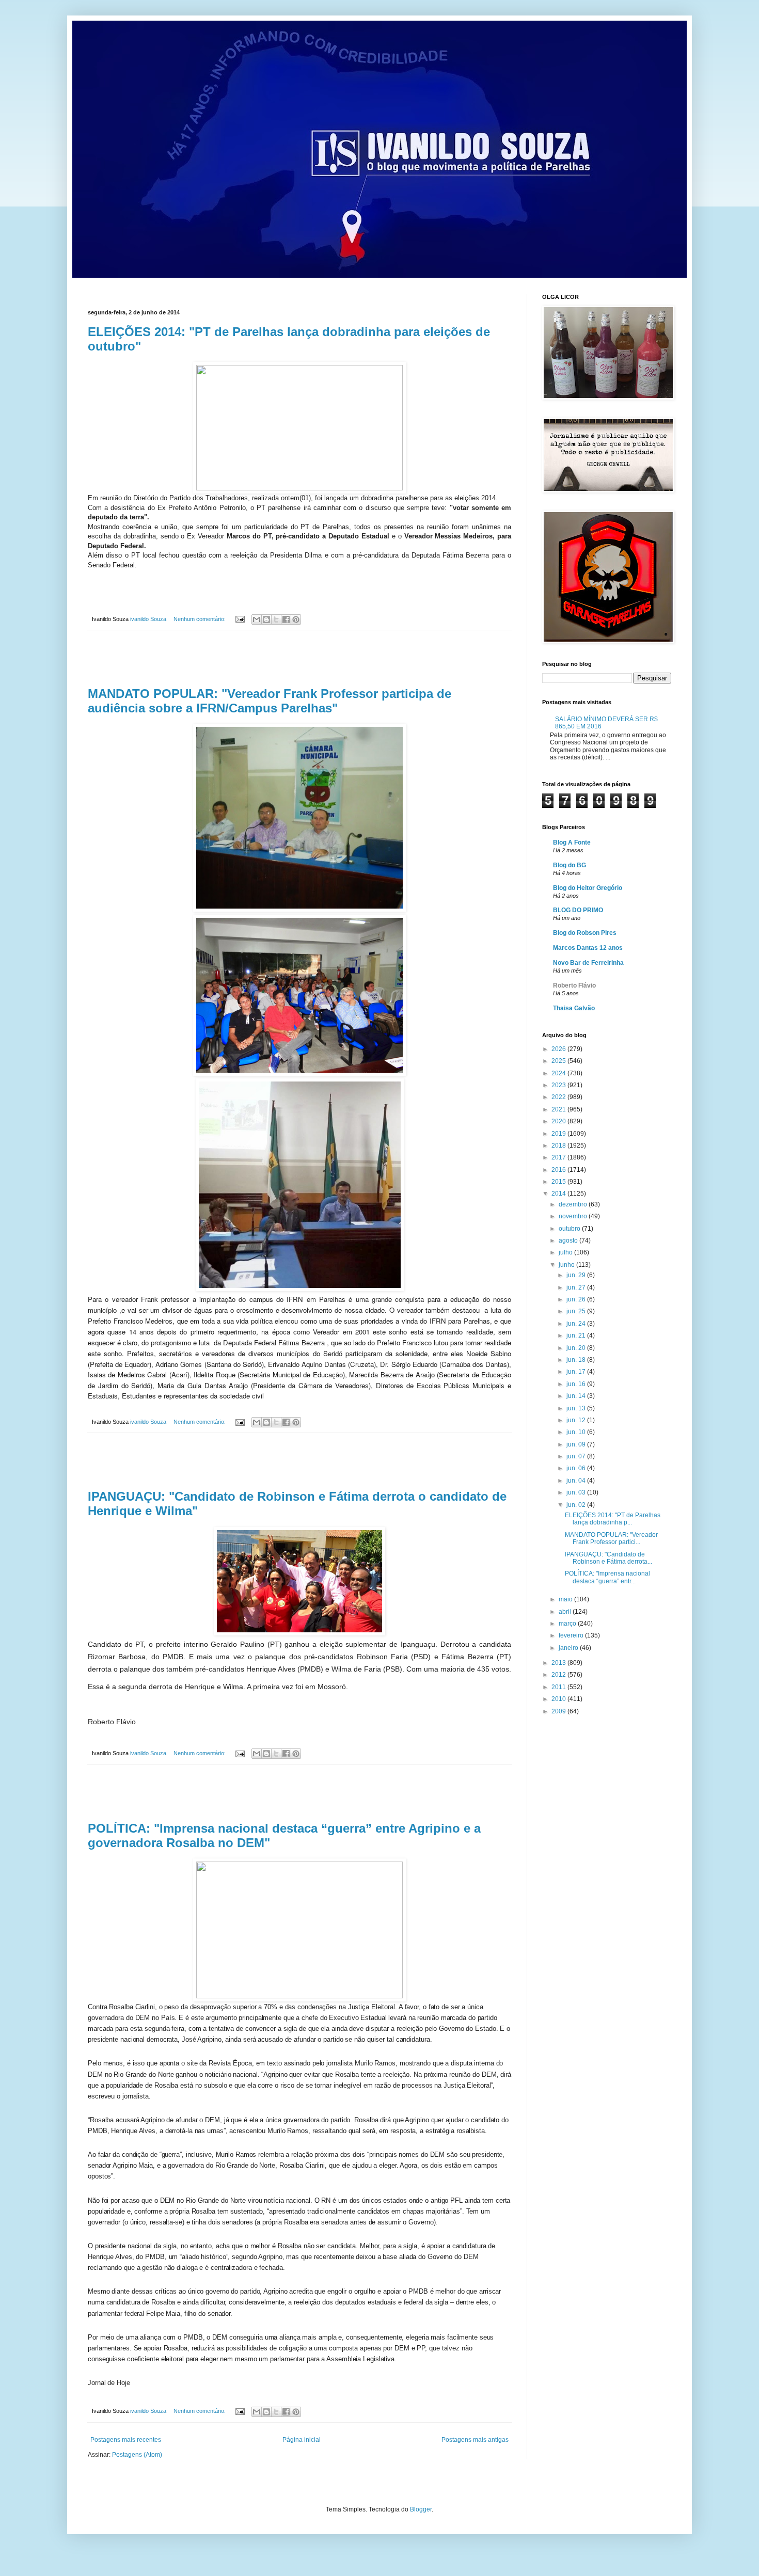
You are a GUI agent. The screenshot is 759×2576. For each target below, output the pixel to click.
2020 (559, 1121)
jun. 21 (577, 1335)
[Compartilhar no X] (276, 619)
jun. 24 (577, 1324)
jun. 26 (577, 1299)
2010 (559, 1699)
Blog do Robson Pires (585, 933)
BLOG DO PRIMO (578, 910)
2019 (559, 1134)
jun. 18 (577, 1360)
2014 (559, 1194)
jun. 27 (577, 1287)
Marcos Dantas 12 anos (588, 948)
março (568, 1624)
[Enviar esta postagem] (240, 619)
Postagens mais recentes (126, 2440)
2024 (559, 1073)
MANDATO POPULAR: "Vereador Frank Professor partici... (611, 1538)
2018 (559, 1146)
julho (566, 1252)
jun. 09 (577, 1444)
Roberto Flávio (574, 985)
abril (566, 1612)
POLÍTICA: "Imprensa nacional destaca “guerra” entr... (607, 1577)
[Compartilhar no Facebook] (286, 619)
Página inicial (302, 2440)
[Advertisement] (299, 659)
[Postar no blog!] (266, 619)
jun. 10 (577, 1432)
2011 (559, 1687)
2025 (559, 1061)
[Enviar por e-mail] (257, 619)
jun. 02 (577, 1505)
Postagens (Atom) (137, 2455)
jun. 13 (577, 1408)
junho (567, 1265)
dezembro (574, 1204)
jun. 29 (577, 1275)
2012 (559, 1675)
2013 (559, 1663)
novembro (574, 1216)
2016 (559, 1170)
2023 (559, 1085)
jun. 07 (577, 1456)
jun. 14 (577, 1396)
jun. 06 (577, 1468)
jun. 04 (577, 1481)
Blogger (421, 2509)
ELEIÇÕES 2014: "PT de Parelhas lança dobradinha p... (613, 1519)
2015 (559, 1182)
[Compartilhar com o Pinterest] (296, 619)
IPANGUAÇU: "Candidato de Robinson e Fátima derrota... (608, 1558)
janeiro (569, 1648)
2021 (559, 1109)
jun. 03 (577, 1492)
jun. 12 (577, 1420)
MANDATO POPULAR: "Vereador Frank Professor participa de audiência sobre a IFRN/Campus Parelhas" (270, 701)
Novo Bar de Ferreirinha (588, 963)
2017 (559, 1157)
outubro (570, 1229)
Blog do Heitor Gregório (588, 888)
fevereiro (572, 1635)
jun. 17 (577, 1372)
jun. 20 (577, 1348)
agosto (569, 1241)
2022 (559, 1097)
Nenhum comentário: (200, 619)
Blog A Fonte (572, 842)
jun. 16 (577, 1384)
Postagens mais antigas (475, 2440)
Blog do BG (570, 865)
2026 (559, 1049)
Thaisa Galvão (574, 1008)
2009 (559, 1711)
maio (566, 1599)
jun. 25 (577, 1311)
